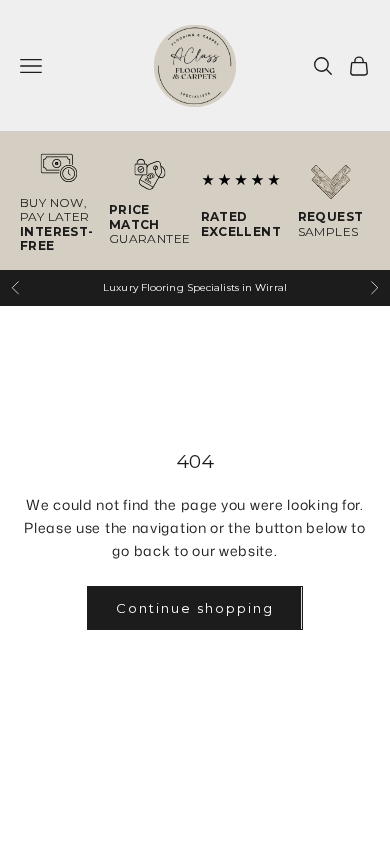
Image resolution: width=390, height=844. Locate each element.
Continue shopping (194, 608)
